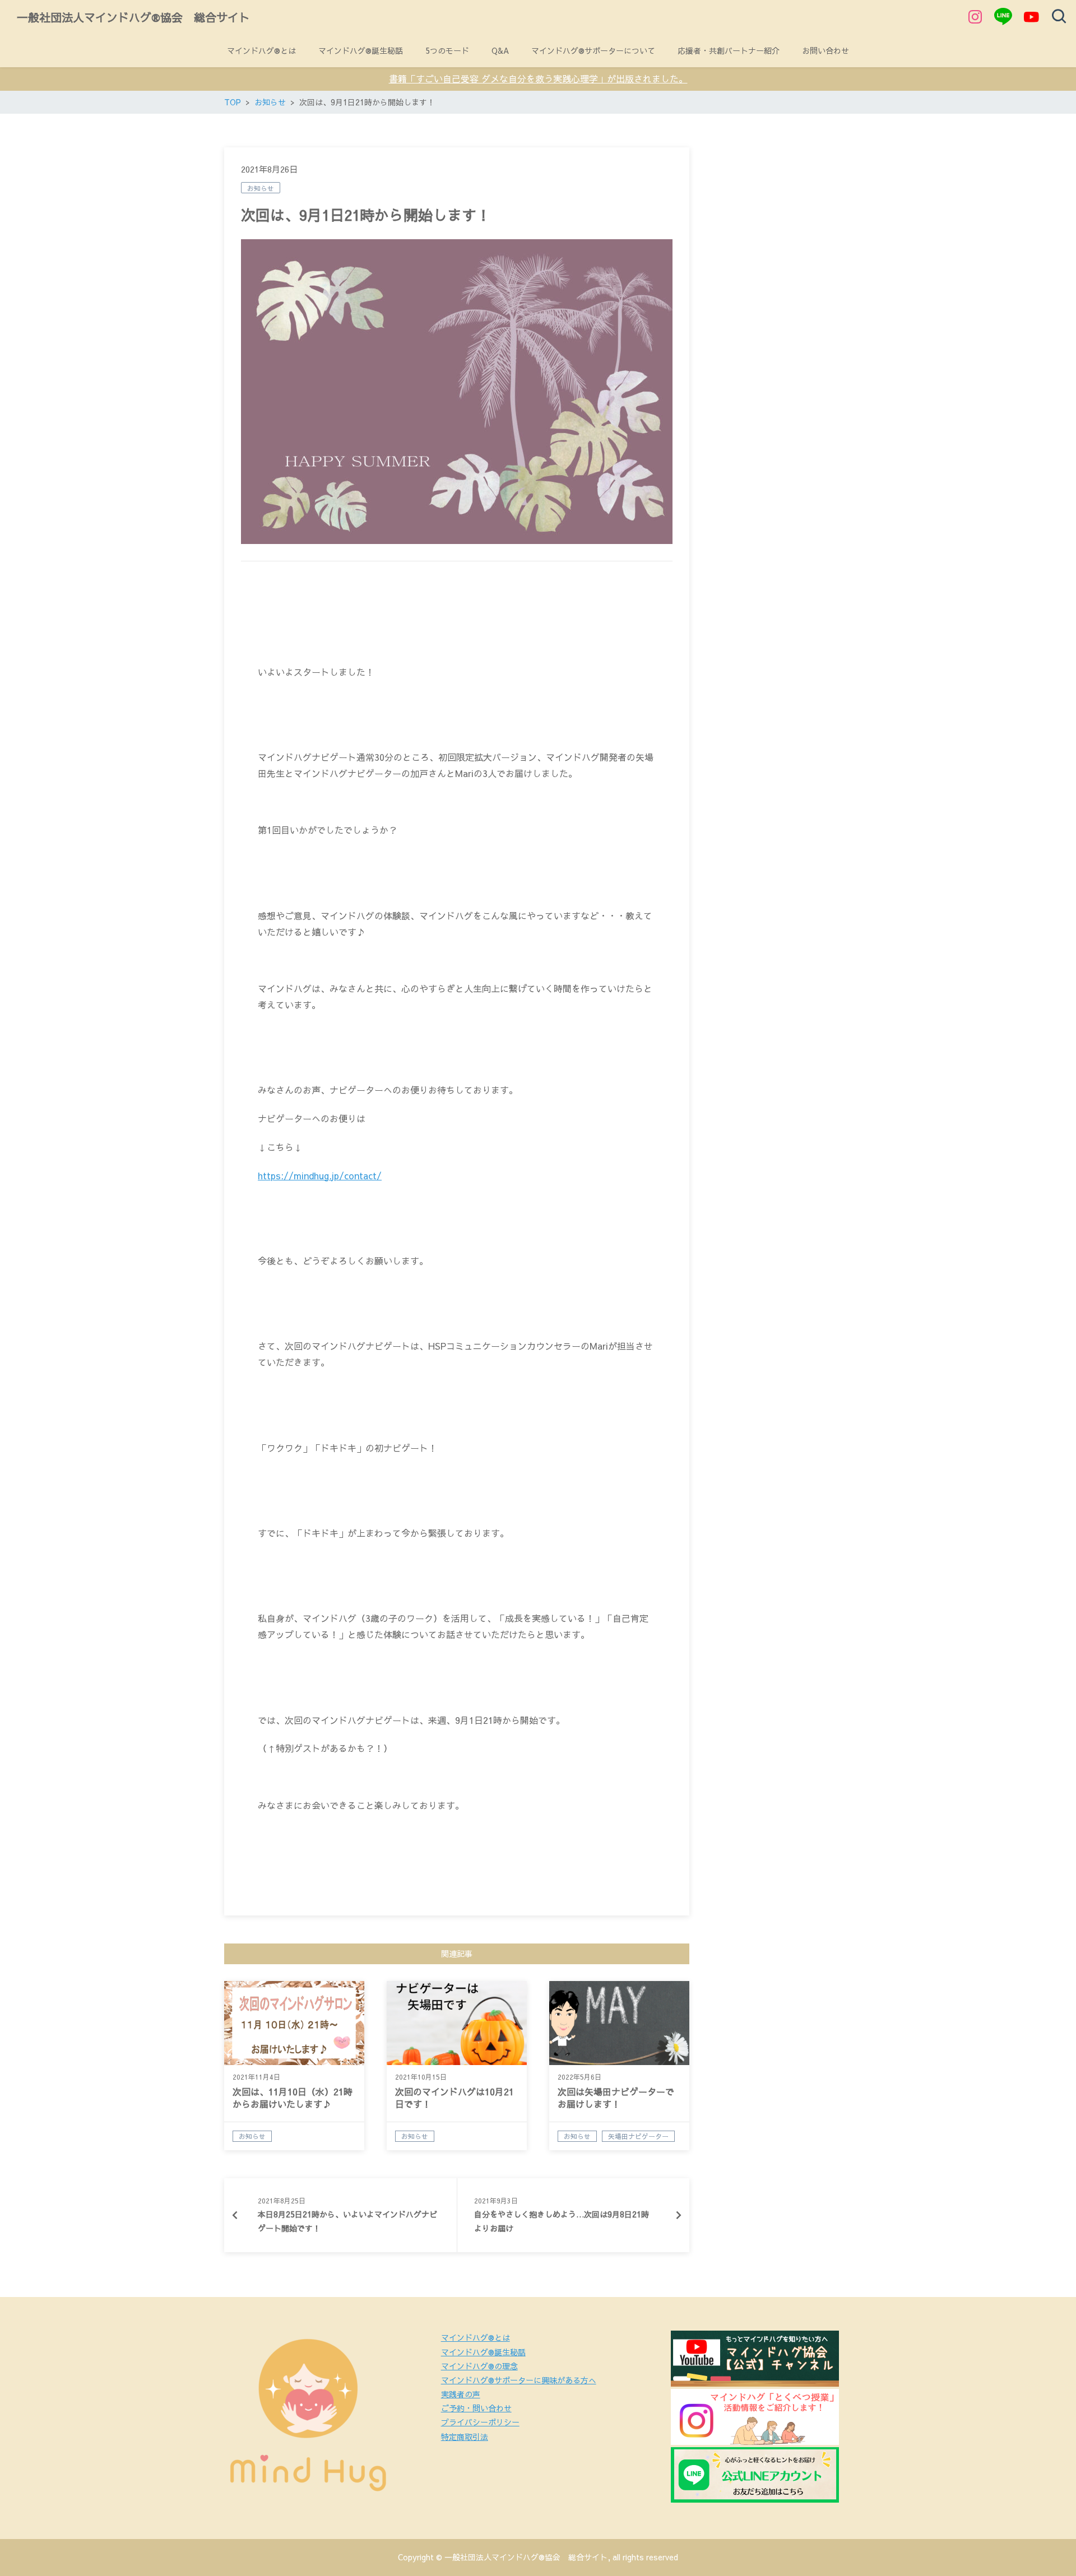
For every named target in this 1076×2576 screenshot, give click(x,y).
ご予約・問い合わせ (476, 2408)
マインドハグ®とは (476, 2337)
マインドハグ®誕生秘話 (483, 2352)
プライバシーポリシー (480, 2422)
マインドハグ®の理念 (479, 2366)
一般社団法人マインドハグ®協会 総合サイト (133, 17)
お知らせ (261, 188)
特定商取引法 (465, 2436)
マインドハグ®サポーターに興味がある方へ (519, 2380)
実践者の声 (461, 2394)
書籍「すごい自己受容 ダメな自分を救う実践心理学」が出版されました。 (538, 78)
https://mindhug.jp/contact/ (320, 1175)
